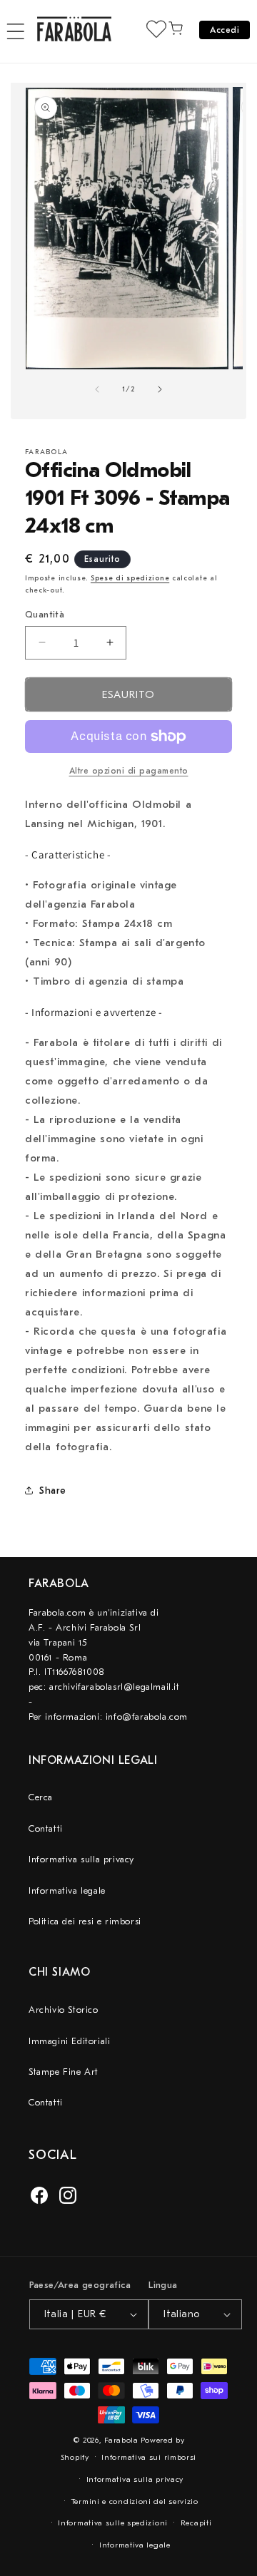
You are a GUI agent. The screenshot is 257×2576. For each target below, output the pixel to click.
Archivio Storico (64, 2010)
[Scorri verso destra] (160, 389)
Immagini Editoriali (69, 2041)
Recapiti (196, 2523)
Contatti (46, 1828)
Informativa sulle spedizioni (113, 2523)
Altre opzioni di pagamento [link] (129, 771)
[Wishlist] (156, 29)
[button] (16, 31)
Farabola (121, 2440)
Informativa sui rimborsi (149, 2457)
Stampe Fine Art (64, 2072)
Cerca (41, 1797)
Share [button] (53, 1490)
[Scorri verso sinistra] (97, 389)
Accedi (225, 30)
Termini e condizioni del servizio (135, 2501)
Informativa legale (67, 1890)
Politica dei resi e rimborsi (85, 1921)
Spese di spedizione (130, 578)
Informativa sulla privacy (81, 1859)
